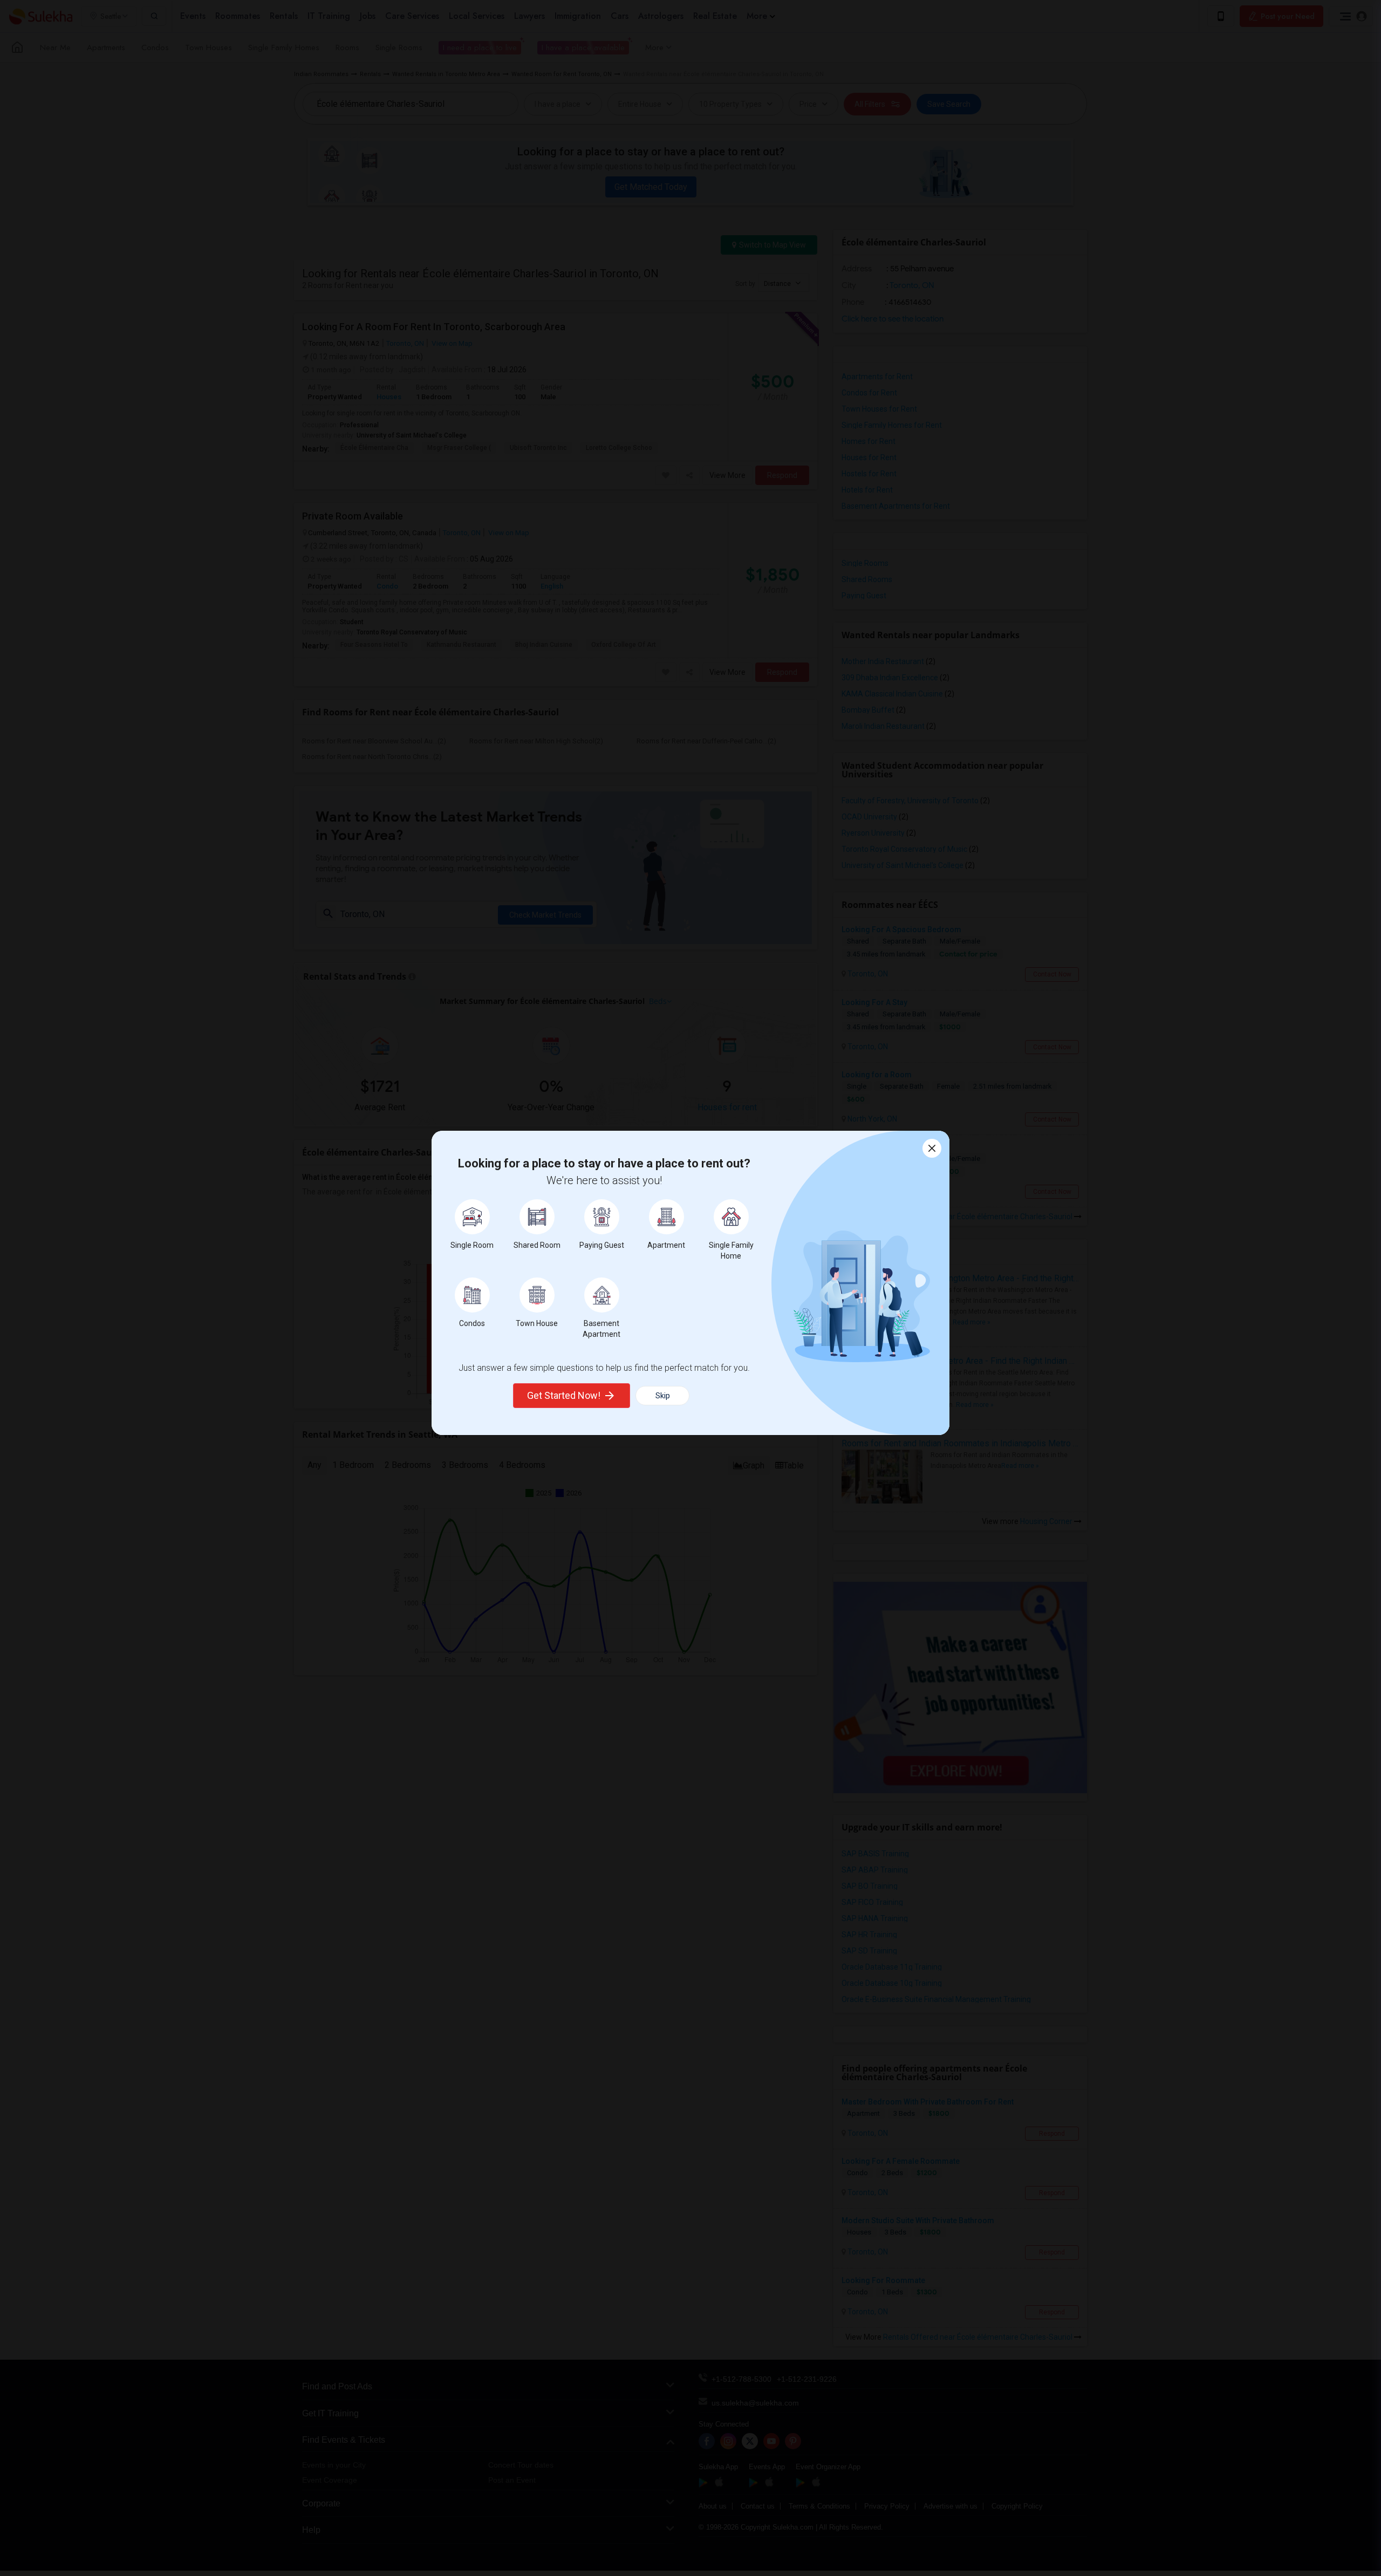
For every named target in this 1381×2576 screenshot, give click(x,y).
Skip (663, 1396)
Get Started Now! (564, 1395)
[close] (932, 1148)
